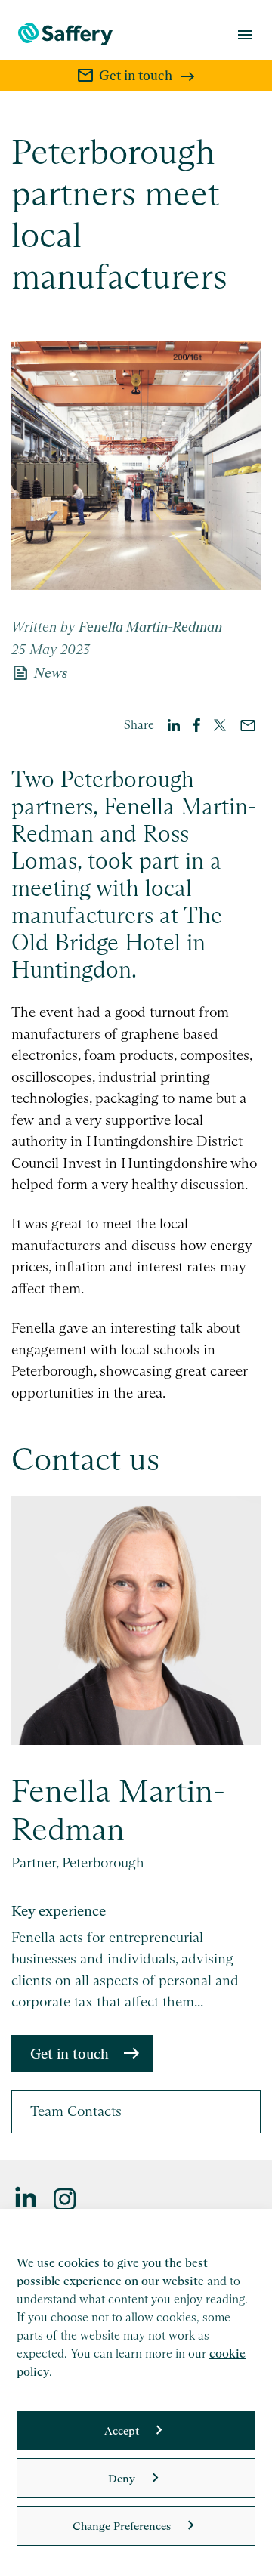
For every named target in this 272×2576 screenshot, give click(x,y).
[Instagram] (66, 2198)
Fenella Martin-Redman (119, 1810)
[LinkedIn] (26, 2198)
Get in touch (70, 2054)
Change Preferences (122, 2526)
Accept (122, 2431)
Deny (122, 2478)
